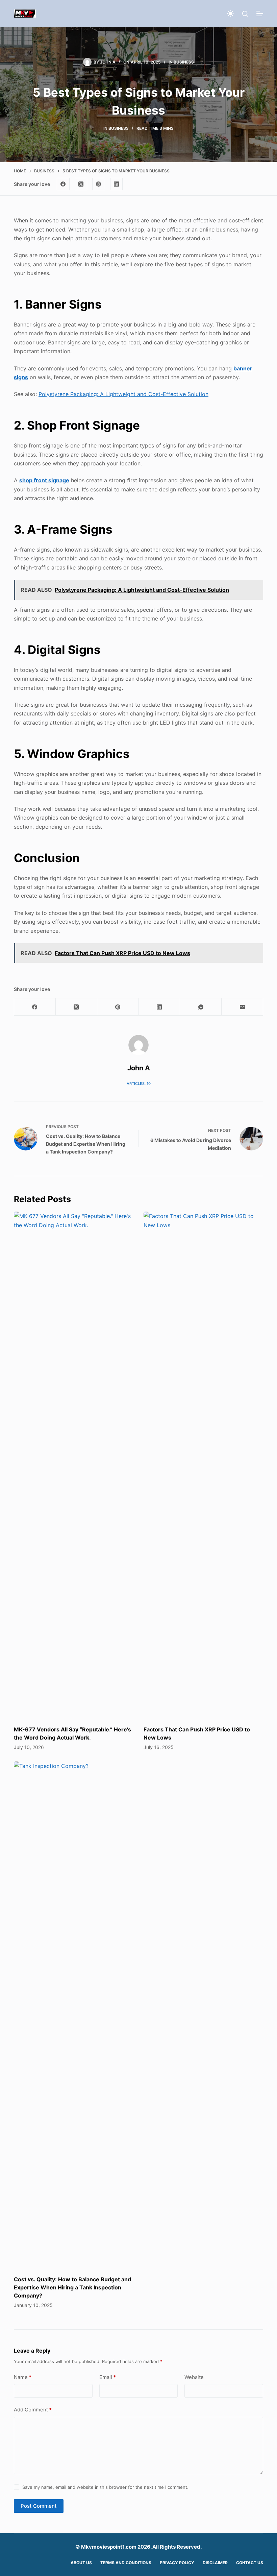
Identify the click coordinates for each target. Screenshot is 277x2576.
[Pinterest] (99, 184)
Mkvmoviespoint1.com (109, 2547)
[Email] (242, 1007)
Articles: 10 (139, 1084)
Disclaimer (215, 2563)
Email (108, 2377)
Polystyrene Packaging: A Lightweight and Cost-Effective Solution (123, 394)
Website (194, 2377)
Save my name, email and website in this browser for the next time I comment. (105, 2487)
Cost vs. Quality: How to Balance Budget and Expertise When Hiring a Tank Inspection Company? (72, 2287)
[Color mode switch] (230, 14)
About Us (81, 2563)
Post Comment (39, 2506)
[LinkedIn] (117, 184)
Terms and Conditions (126, 2563)
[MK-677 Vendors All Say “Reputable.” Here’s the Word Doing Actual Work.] (74, 1465)
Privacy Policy (177, 2563)
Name (23, 2377)
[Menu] (260, 14)
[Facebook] (63, 184)
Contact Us (250, 2563)
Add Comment (33, 2410)
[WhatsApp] (201, 1007)
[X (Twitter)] (81, 184)
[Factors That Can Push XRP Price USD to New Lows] (203, 1465)
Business (184, 62)
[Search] (245, 14)
